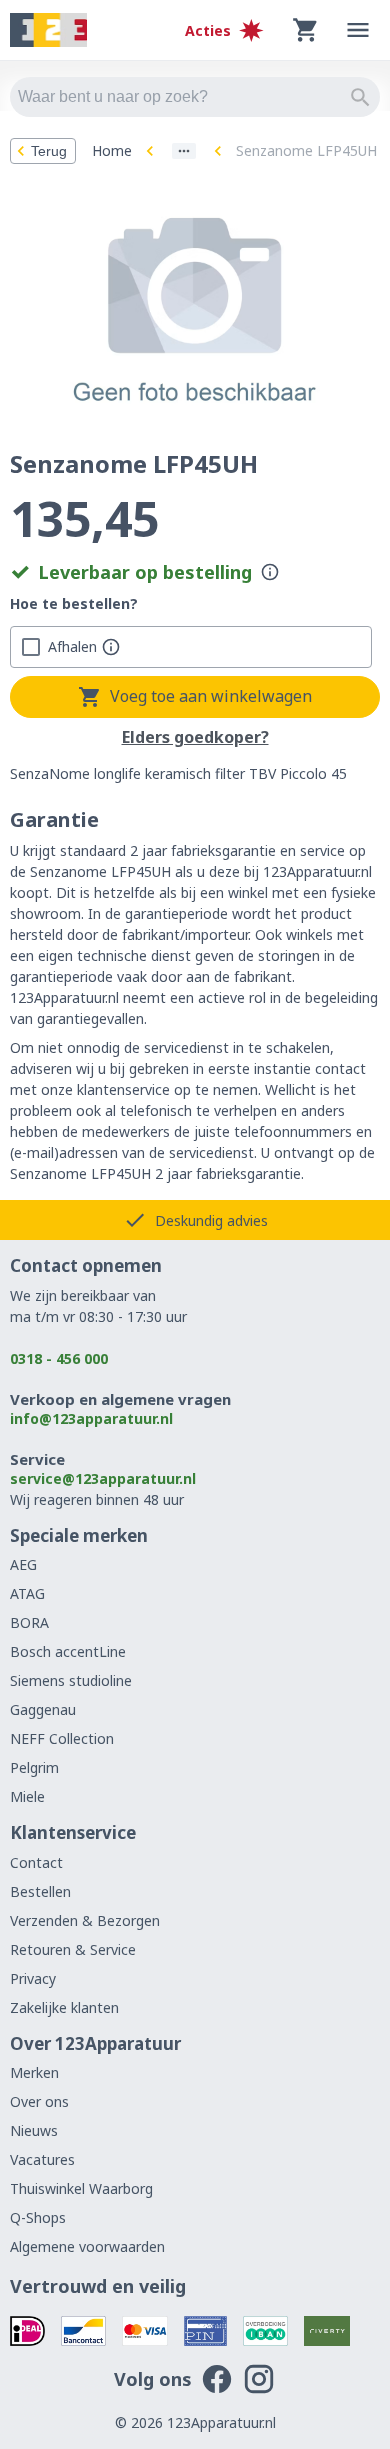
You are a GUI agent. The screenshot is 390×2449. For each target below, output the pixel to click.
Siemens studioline (71, 1680)
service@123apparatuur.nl (103, 1478)
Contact (36, 1862)
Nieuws (34, 2130)
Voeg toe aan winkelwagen (211, 696)
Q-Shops (38, 2217)
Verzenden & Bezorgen (85, 1920)
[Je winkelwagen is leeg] (306, 30)
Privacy (33, 1978)
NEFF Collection (62, 1738)
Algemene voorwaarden (87, 2246)
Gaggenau (43, 1709)
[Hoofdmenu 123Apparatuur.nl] (358, 30)
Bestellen (40, 1891)
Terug (49, 151)
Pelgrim (34, 1767)
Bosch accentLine (68, 1651)
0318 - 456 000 (59, 1358)
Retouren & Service (73, 1949)
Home (112, 150)
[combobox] (195, 97)
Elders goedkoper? (195, 738)
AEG (23, 1564)
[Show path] (184, 151)
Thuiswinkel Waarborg (81, 2188)
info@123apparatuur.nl (91, 1418)
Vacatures (42, 2159)
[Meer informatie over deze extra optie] (111, 647)
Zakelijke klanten (64, 2007)
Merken (34, 2072)
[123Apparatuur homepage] (48, 30)
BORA (29, 1622)
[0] (306, 30)
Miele (27, 1796)
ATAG (27, 1593)
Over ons (39, 2101)
